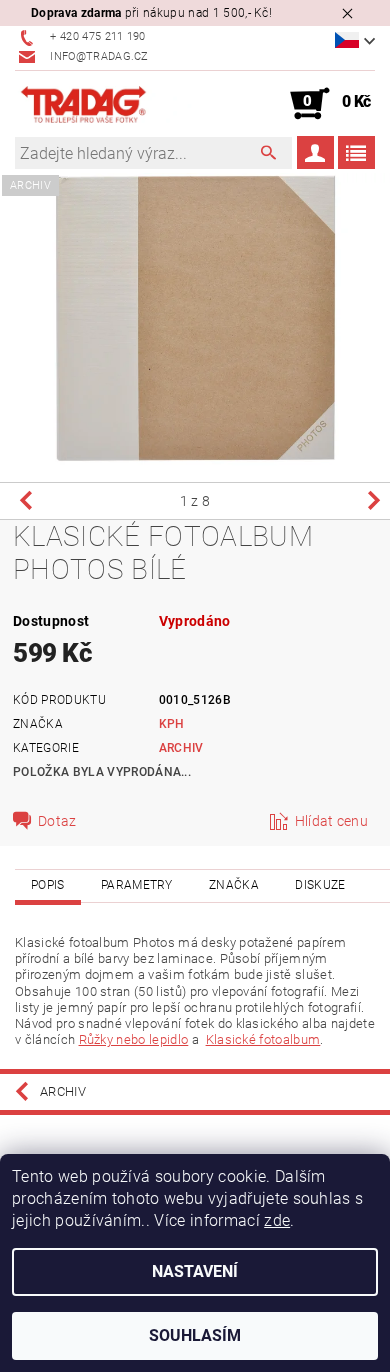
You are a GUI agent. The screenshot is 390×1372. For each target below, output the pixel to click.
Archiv (181, 748)
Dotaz (57, 821)
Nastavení (195, 1271)
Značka (234, 885)
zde (277, 1220)
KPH (172, 724)
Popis (48, 885)
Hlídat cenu (332, 821)
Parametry (137, 885)
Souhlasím (195, 1335)
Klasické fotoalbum (263, 1039)
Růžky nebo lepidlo (134, 1039)
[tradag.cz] (105, 104)
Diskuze (320, 885)
